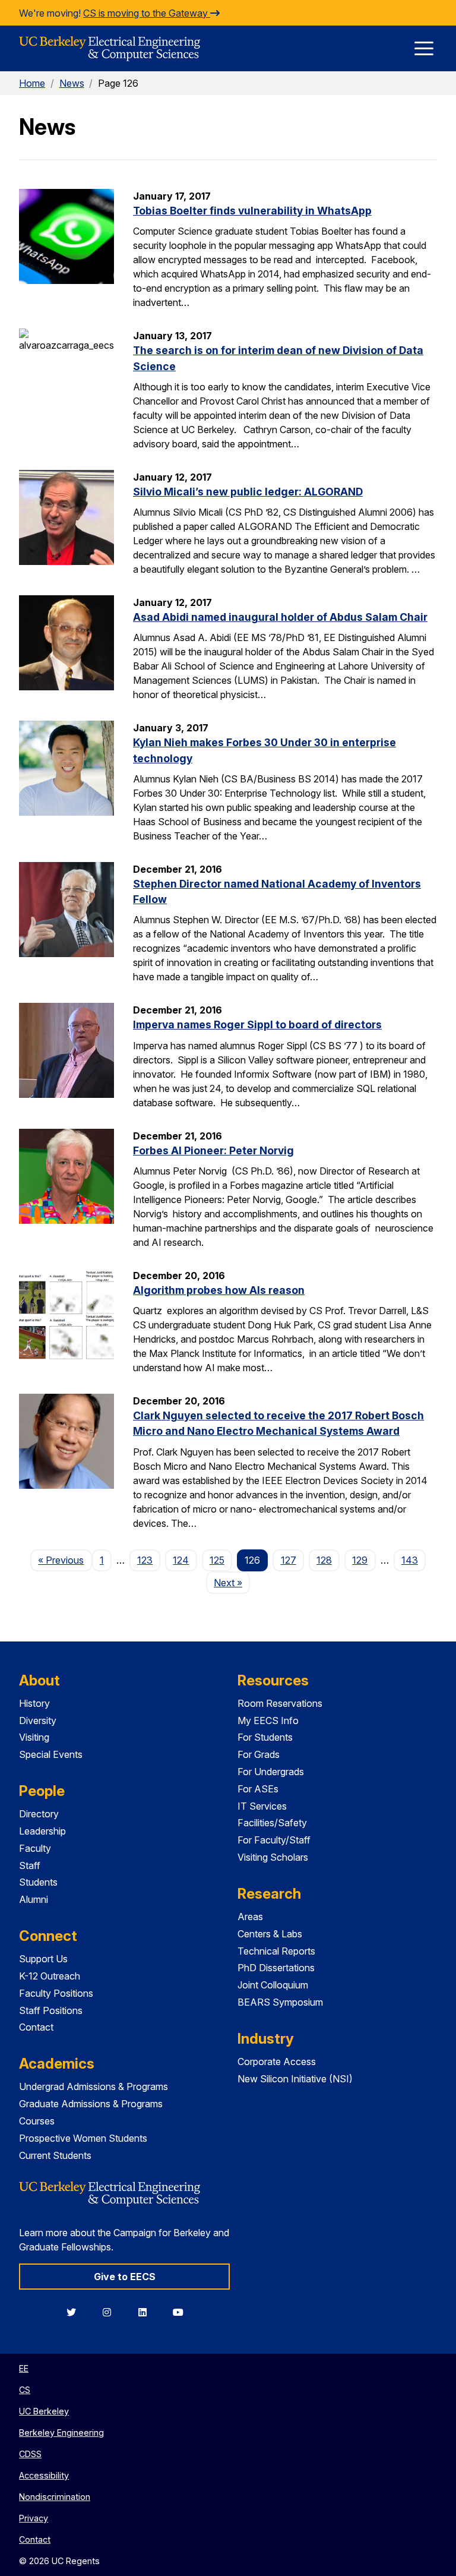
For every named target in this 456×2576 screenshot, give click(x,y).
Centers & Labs (270, 1934)
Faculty (35, 1848)
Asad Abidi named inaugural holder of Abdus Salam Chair (280, 617)
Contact (36, 2027)
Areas (250, 1917)
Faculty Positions (56, 1993)
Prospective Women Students (83, 2138)
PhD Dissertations (276, 1968)
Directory (39, 1814)
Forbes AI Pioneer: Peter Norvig (213, 1150)
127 (289, 1560)
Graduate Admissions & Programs (91, 2104)
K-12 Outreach (50, 1976)
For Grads (259, 1754)
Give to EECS (125, 2277)
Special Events (51, 1754)
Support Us (43, 1959)
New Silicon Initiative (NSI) (295, 2079)
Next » (232, 1582)
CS (25, 2390)
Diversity (38, 1721)
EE (24, 2368)
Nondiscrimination (55, 2497)
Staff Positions (51, 2010)
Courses (37, 2121)
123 (145, 1560)
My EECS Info (268, 1721)
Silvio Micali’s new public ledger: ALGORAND (248, 492)
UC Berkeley (44, 2411)
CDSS (30, 2454)
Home (32, 83)
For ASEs (258, 1789)
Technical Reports (276, 1951)
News (72, 83)
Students (38, 1882)
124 (181, 1560)
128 (324, 1560)
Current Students (55, 2155)
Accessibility (44, 2475)
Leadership (42, 1831)
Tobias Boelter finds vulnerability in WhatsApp (252, 211)
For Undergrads (271, 1772)
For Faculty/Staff (274, 1840)
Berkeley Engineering (61, 2433)
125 (217, 1560)
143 (410, 1560)
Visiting (34, 1737)
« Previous (65, 1560)
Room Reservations (280, 1703)
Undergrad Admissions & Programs (94, 2086)
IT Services (262, 1806)
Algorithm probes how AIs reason (219, 1290)
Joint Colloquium (273, 1985)
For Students (265, 1737)
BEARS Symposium (280, 2002)
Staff (30, 1865)
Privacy (34, 2518)
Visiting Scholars (273, 1857)
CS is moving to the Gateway (147, 13)
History (34, 1703)
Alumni (34, 1899)
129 (360, 1560)
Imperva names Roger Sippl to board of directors (257, 1025)
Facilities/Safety (272, 1823)
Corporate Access (277, 2062)
